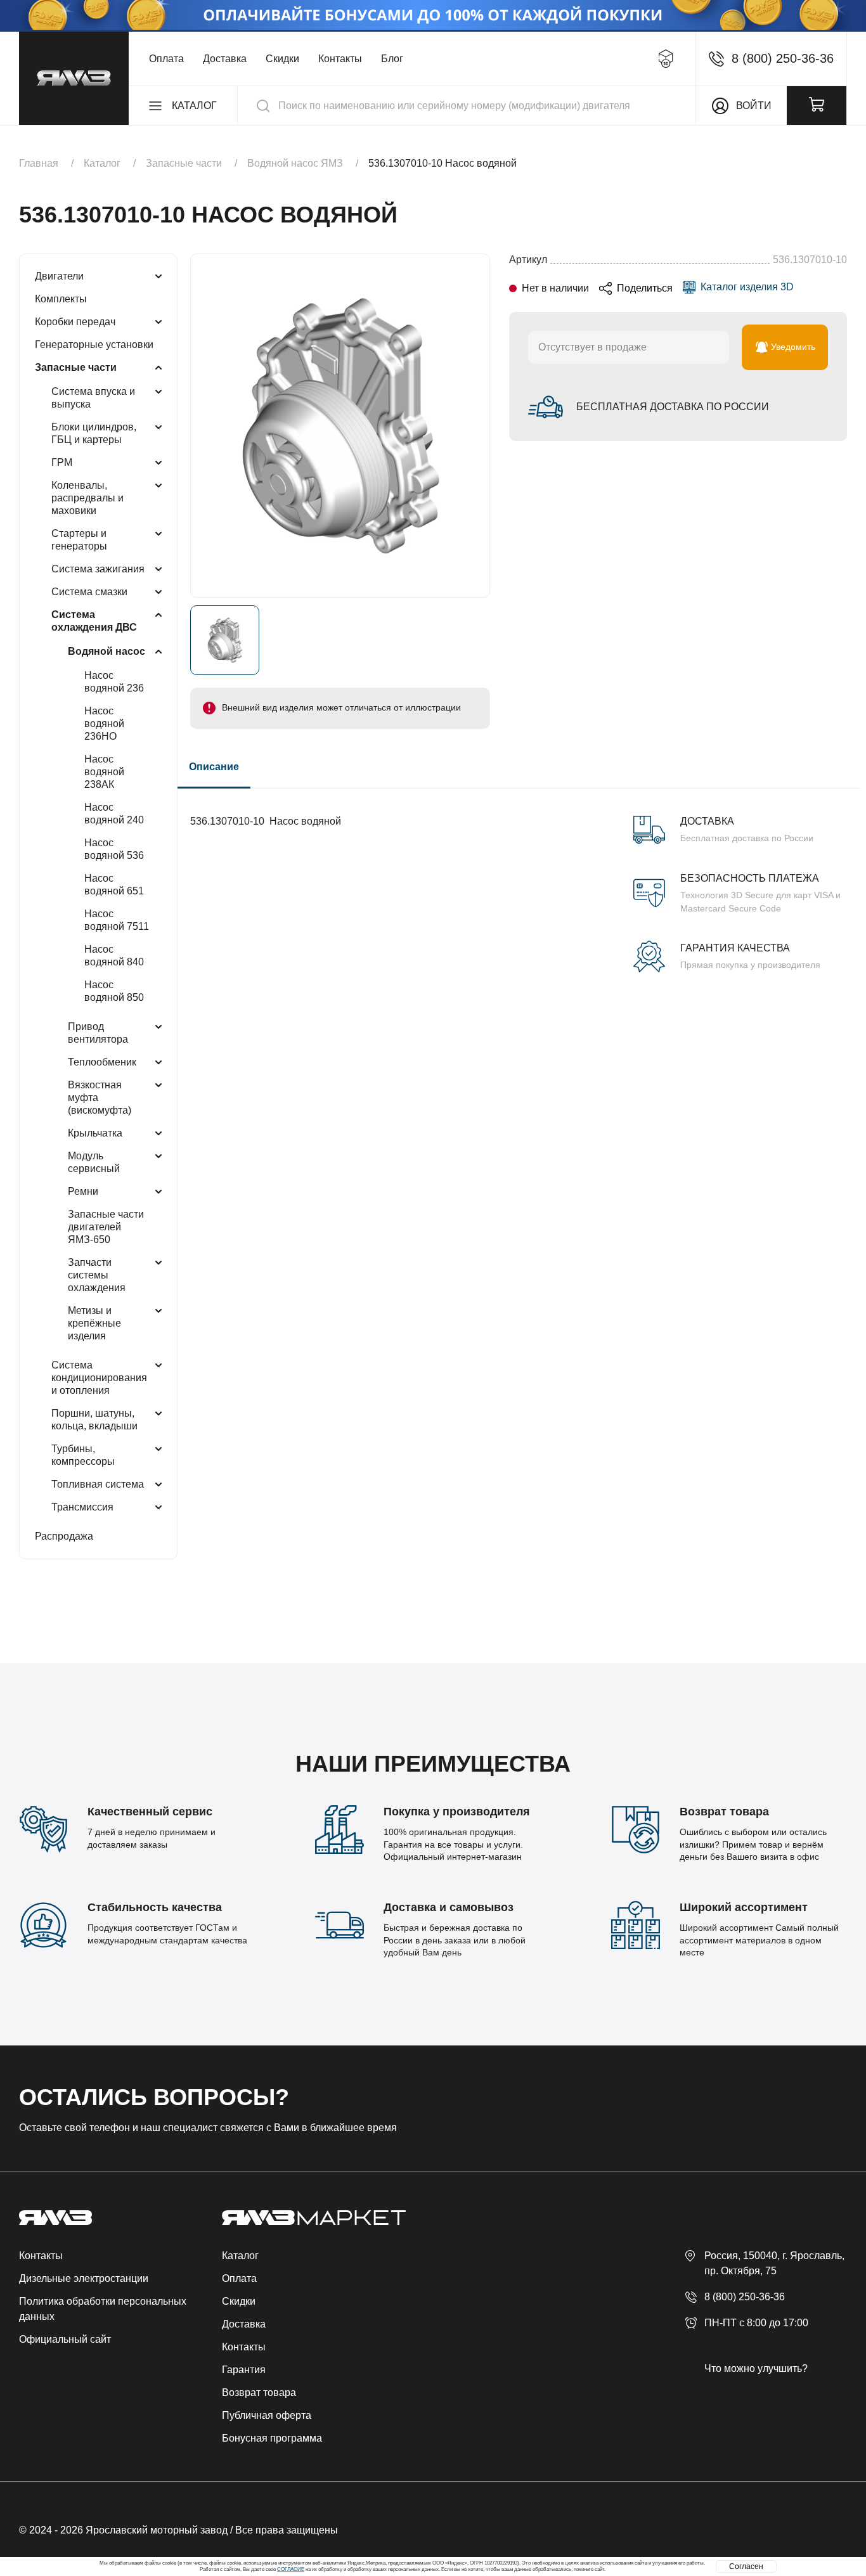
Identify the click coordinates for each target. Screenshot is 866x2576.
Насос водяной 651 (114, 885)
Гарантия (244, 2370)
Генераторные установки (94, 345)
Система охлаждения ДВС (94, 621)
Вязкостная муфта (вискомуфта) (100, 1098)
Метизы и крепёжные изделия (94, 1323)
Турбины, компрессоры (83, 1455)
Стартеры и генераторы (79, 540)
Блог (392, 59)
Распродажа (64, 1536)
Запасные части (76, 367)
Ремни (83, 1191)
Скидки (282, 59)
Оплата (166, 59)
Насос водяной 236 (114, 682)
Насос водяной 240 (114, 814)
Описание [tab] (214, 767)
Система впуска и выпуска (93, 398)
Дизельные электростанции (84, 2278)
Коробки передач (75, 322)
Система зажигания (98, 569)
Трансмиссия (82, 1507)
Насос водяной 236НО (104, 724)
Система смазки (89, 592)
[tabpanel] (519, 880)
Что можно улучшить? (756, 2368)
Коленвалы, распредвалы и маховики (87, 498)
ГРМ (62, 462)
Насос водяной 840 (114, 956)
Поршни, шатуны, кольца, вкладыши (94, 1420)
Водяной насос (107, 651)
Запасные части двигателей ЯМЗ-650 (106, 1227)
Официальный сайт (65, 2339)
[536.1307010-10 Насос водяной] (340, 426)
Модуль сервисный (94, 1162)
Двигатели (59, 276)
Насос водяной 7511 (117, 920)
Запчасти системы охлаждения (97, 1275)
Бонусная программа (272, 2438)
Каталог (240, 2256)
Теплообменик (102, 1062)
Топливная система (98, 1484)
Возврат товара (259, 2392)
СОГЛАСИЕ (291, 2569)
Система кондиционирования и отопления (99, 1378)
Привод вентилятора (98, 1033)
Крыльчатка (95, 1133)
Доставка (225, 59)
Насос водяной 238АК (104, 772)
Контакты (340, 59)
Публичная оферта (267, 2415)
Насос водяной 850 (114, 991)
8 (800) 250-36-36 (745, 2297)
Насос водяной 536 (114, 849)
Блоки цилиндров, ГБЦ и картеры (94, 433)
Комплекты (61, 299)
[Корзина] (817, 106)
